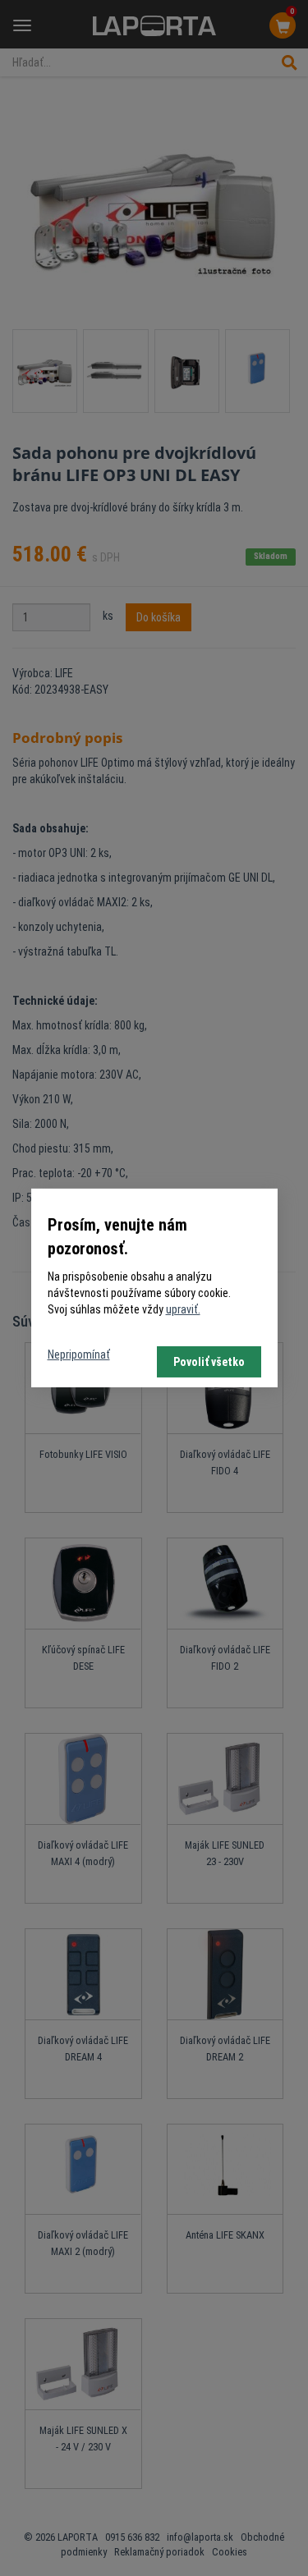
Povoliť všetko (209, 1362)
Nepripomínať (79, 1354)
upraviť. (183, 1309)
